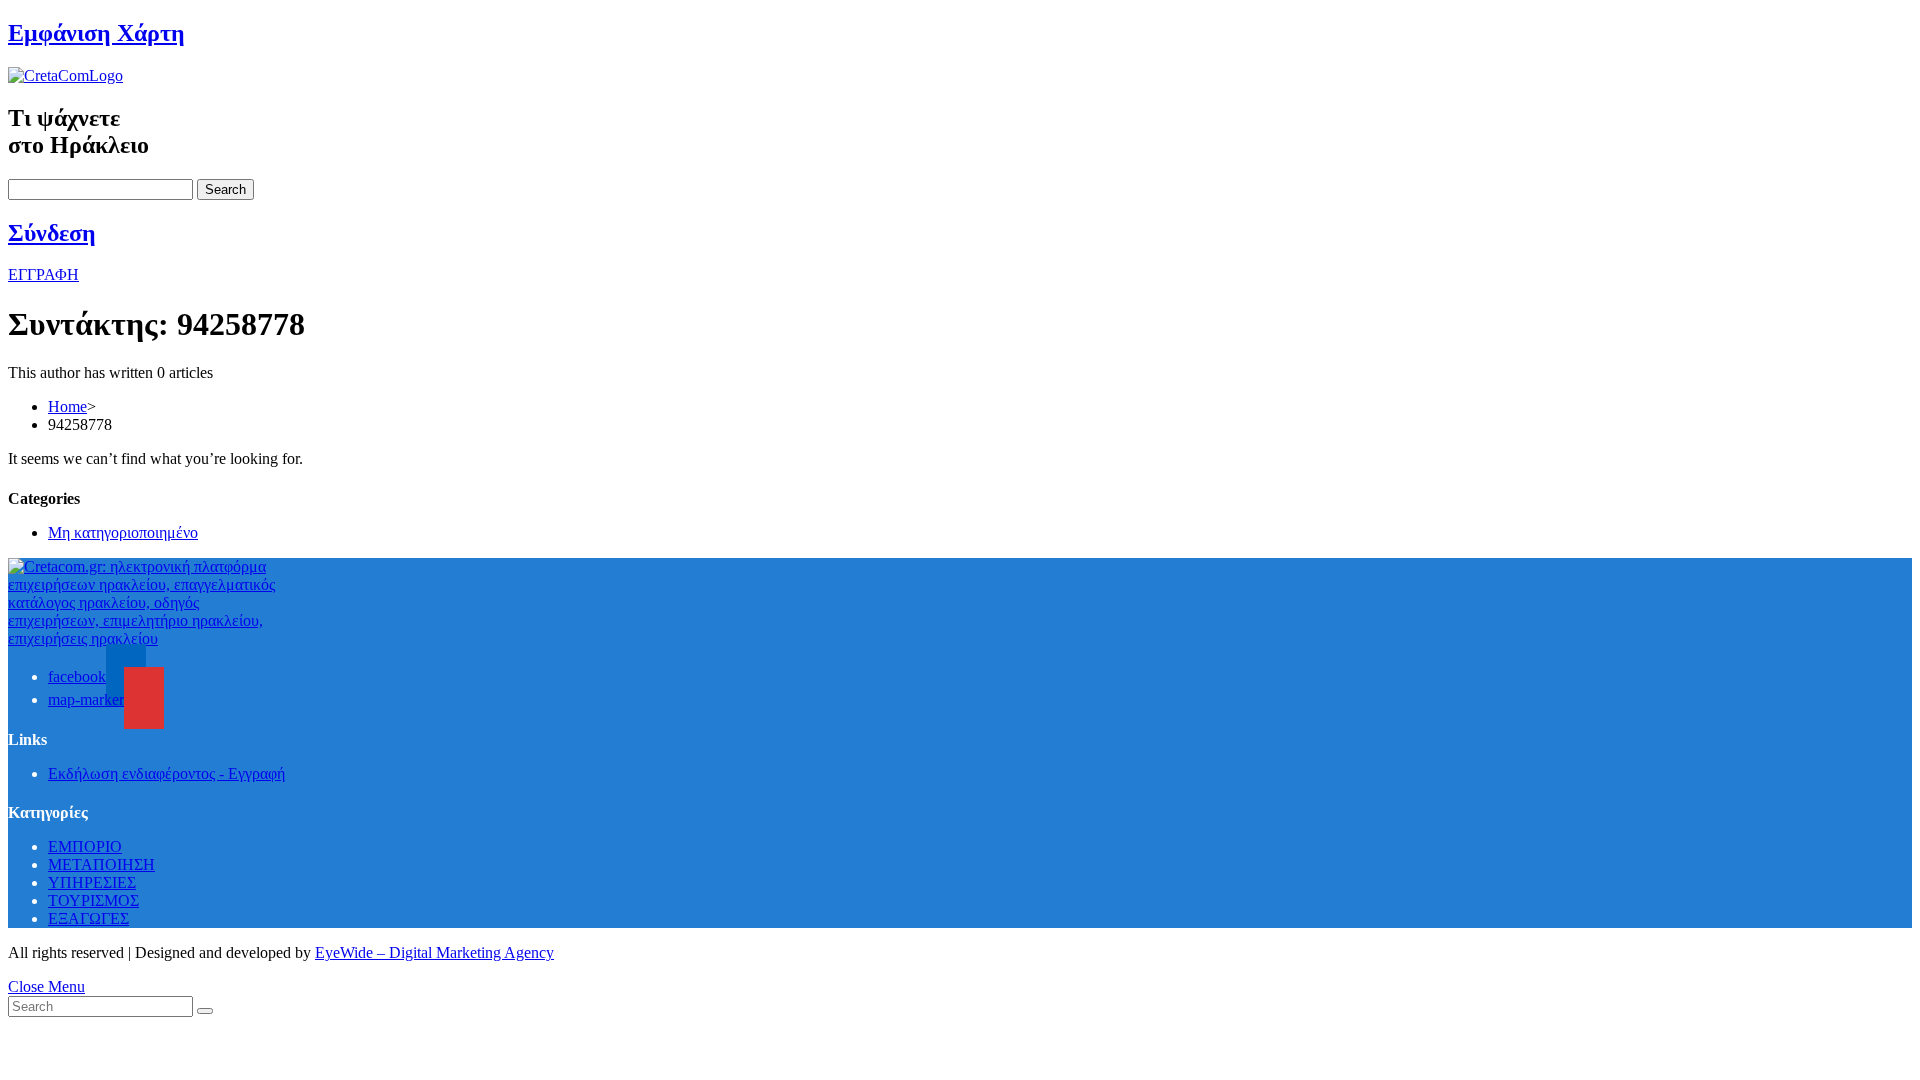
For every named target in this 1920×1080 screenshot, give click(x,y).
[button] (43, 274)
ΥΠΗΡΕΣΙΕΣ (92, 882)
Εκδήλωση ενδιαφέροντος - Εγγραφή (166, 773)
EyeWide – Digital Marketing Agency (434, 952)
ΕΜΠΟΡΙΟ (85, 846)
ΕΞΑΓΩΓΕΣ (88, 918)
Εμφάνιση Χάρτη (96, 33)
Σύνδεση (52, 233)
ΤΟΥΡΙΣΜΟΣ (93, 900)
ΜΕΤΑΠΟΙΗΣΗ (101, 864)
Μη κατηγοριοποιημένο (123, 532)
